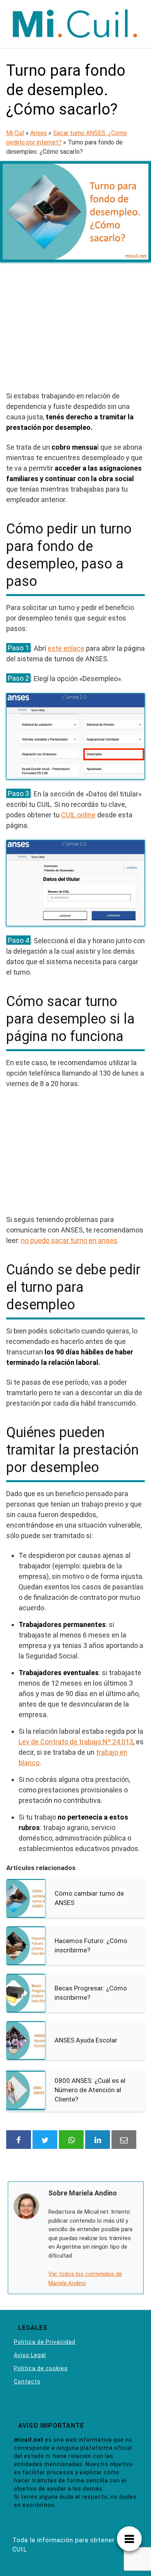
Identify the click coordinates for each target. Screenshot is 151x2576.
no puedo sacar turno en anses (69, 1240)
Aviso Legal (30, 2355)
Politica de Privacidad (45, 2342)
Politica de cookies (41, 2368)
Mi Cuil (15, 133)
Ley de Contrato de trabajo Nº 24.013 (76, 1742)
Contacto (27, 2381)
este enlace (66, 648)
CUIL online (78, 815)
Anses (39, 133)
